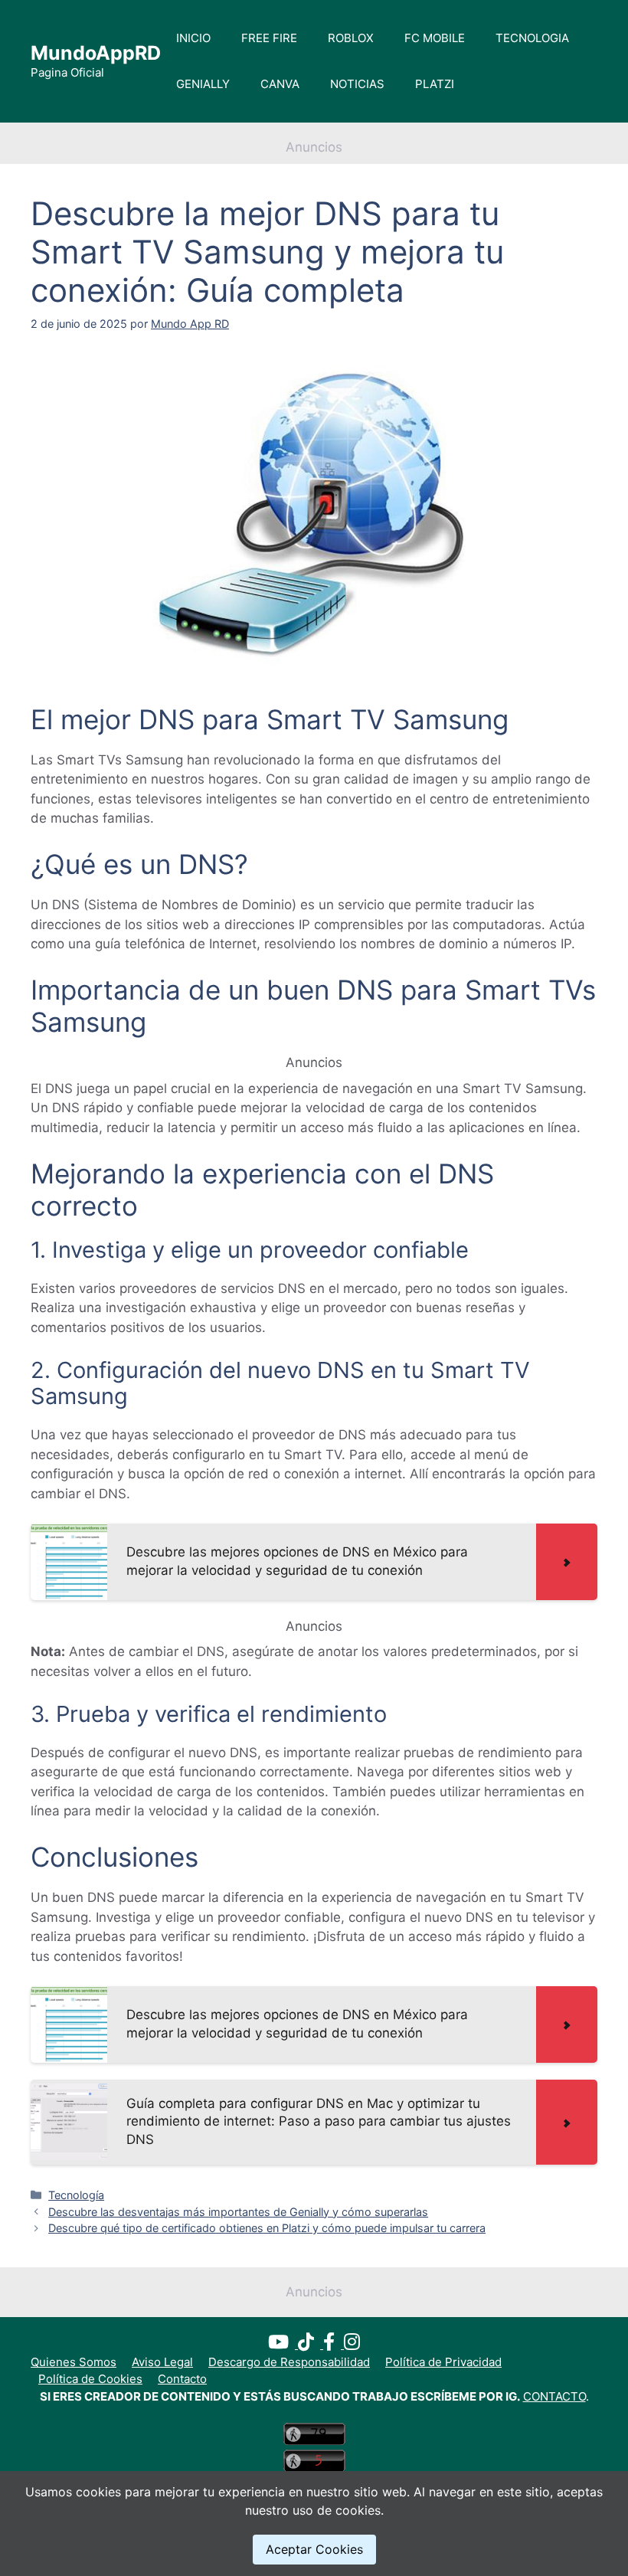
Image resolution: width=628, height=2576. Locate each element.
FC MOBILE (435, 38)
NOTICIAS (357, 84)
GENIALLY (203, 84)
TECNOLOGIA (532, 38)
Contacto (182, 2379)
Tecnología (76, 2195)
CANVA (280, 84)
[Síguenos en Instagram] (352, 2344)
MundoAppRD (96, 53)
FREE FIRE (269, 38)
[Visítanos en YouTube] (283, 2344)
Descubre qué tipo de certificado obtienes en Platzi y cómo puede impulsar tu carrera (267, 2228)
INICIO (193, 38)
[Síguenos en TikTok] (311, 2344)
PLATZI (435, 84)
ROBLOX (351, 38)
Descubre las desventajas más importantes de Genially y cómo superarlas (238, 2212)
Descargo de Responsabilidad (289, 2362)
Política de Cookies (90, 2379)
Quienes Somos (74, 2362)
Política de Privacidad (443, 2362)
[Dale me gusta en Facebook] (334, 2344)
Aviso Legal (162, 2362)
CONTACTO (554, 2396)
